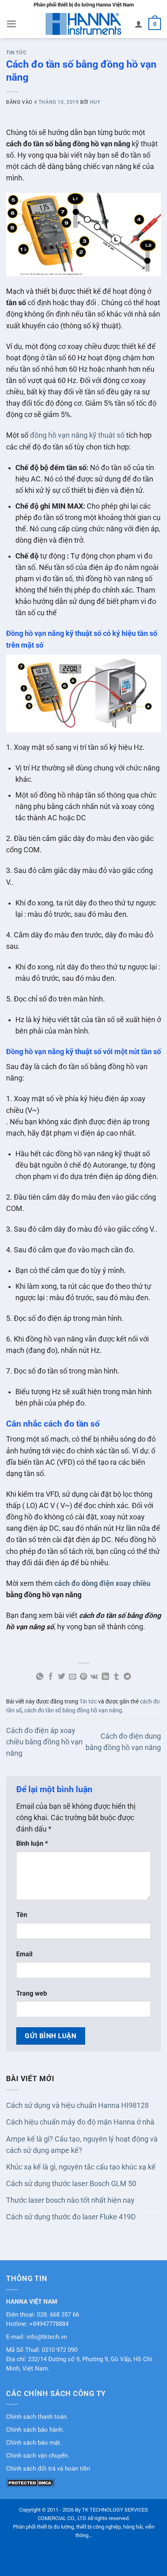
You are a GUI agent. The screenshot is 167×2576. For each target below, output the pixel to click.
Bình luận (32, 1843)
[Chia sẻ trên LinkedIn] (105, 1677)
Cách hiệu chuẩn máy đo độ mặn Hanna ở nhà (80, 2122)
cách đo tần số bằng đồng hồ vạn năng (73, 1710)
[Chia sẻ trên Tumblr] (116, 1677)
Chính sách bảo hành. (35, 2430)
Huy (95, 102)
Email (24, 1954)
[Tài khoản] (139, 24)
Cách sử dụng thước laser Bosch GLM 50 (71, 2184)
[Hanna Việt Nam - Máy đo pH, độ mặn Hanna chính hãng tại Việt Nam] (83, 24)
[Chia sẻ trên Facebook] (51, 1677)
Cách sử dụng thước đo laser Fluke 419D (71, 2217)
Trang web (32, 1993)
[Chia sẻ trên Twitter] (62, 1677)
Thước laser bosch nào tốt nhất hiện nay (70, 2200)
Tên (22, 1915)
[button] (12, 24)
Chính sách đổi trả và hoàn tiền (48, 2469)
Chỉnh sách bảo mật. (34, 2443)
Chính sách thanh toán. (37, 2417)
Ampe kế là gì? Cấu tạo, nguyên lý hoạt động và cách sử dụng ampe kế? (82, 2145)
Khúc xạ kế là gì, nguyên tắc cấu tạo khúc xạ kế (81, 2167)
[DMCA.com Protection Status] (30, 2482)
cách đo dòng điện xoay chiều (102, 1583)
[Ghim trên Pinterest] (83, 1677)
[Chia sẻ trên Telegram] (127, 1677)
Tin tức (16, 53)
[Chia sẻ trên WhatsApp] (40, 1677)
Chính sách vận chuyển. (38, 2456)
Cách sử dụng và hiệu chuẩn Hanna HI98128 (77, 2105)
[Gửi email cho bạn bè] (73, 1677)
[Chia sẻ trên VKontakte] (94, 1677)
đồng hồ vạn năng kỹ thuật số (77, 435)
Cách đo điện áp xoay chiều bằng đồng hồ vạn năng (44, 1742)
